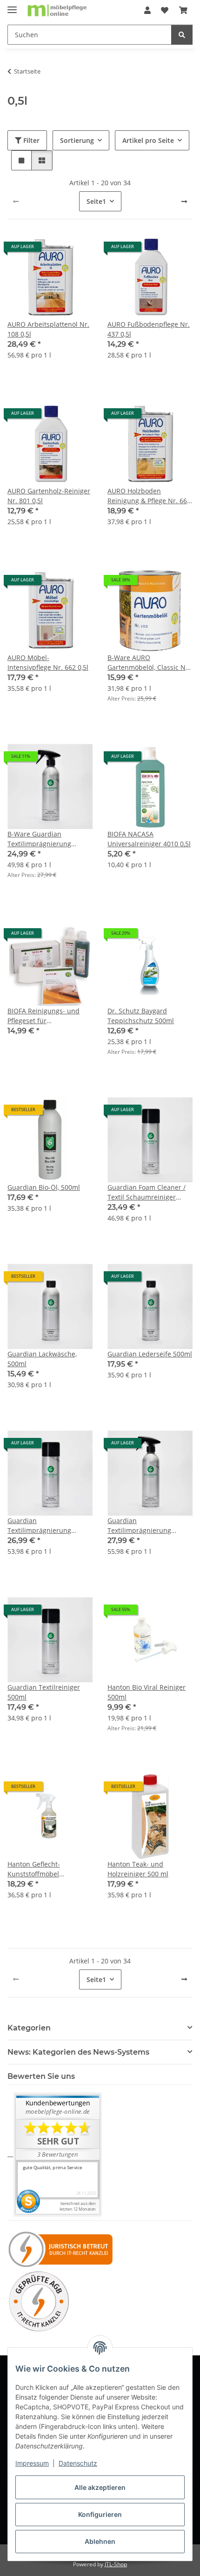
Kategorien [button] (29, 2028)
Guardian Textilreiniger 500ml (44, 1692)
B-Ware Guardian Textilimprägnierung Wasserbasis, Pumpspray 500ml (46, 839)
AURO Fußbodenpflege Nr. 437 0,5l (149, 329)
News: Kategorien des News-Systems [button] (78, 2052)
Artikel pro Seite (148, 140)
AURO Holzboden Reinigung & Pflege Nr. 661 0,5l (149, 496)
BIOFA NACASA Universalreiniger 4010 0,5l (149, 839)
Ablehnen (100, 2541)
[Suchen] (182, 35)
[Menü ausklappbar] (12, 6)
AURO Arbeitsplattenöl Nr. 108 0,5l (48, 329)
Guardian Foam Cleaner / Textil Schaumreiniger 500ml (147, 1192)
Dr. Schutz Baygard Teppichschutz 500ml (141, 1016)
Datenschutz (78, 2463)
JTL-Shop (116, 2564)
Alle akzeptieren (100, 2487)
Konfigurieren (100, 2514)
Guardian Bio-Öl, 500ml (44, 1187)
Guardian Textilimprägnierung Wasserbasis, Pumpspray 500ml (146, 1526)
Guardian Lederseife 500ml (150, 1354)
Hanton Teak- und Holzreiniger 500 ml (138, 1869)
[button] (147, 10)
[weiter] (184, 202)
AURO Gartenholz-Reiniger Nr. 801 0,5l (49, 496)
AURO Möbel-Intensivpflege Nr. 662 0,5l (48, 662)
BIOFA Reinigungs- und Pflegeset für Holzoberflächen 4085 (43, 1016)
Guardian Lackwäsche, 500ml (42, 1359)
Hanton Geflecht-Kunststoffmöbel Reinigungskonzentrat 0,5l (48, 1869)
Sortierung (77, 140)
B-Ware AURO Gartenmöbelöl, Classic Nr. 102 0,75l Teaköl (149, 663)
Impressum (32, 2463)
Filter (30, 140)
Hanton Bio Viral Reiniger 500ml (147, 1692)
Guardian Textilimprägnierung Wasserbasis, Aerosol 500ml (40, 1526)
